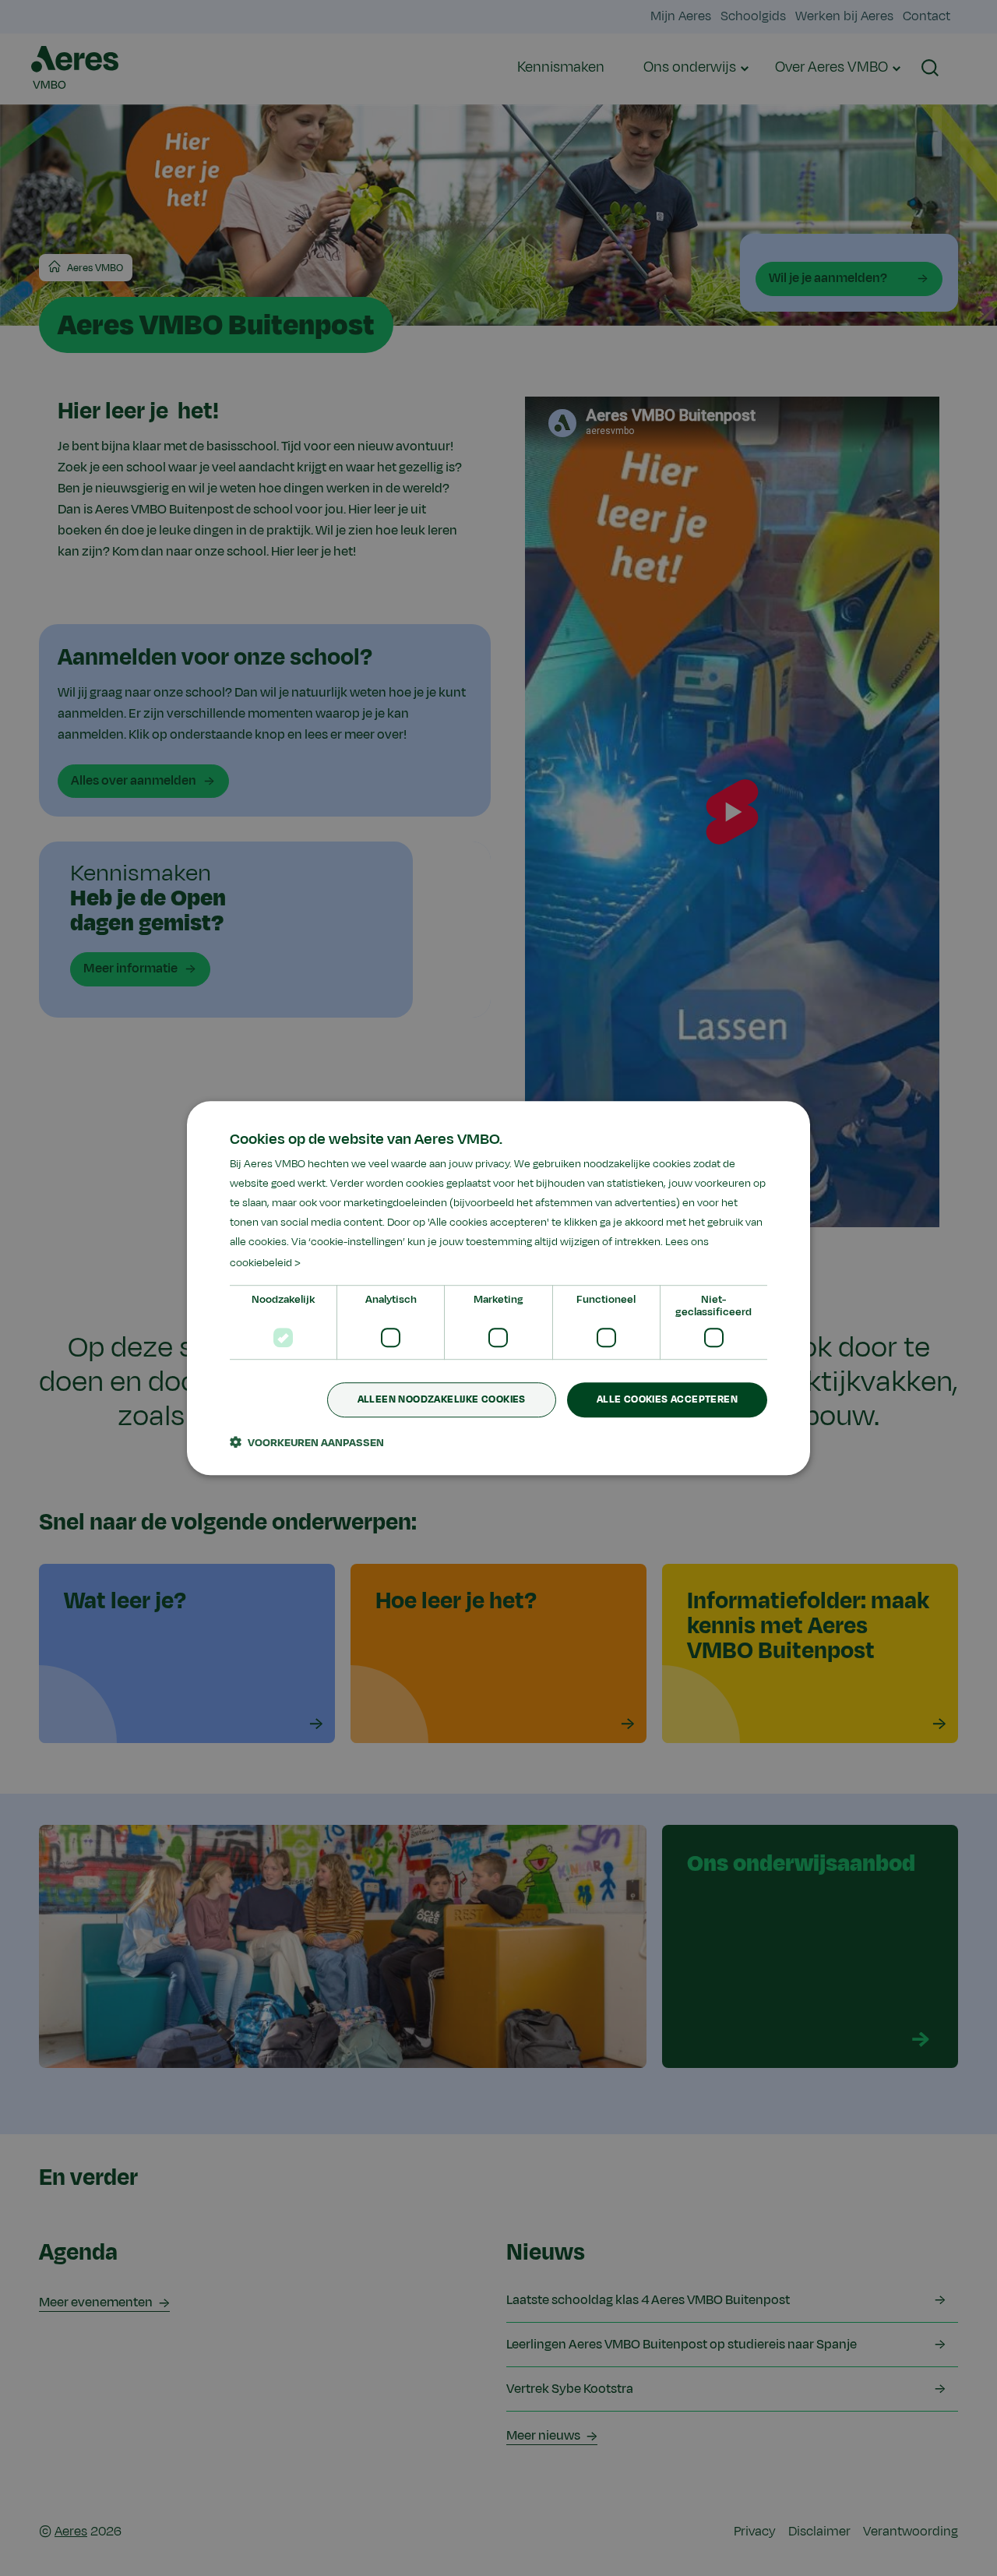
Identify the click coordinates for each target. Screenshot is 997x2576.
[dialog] (498, 1288)
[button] (307, 1442)
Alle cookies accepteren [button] (667, 1399)
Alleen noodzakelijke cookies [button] (442, 1399)
